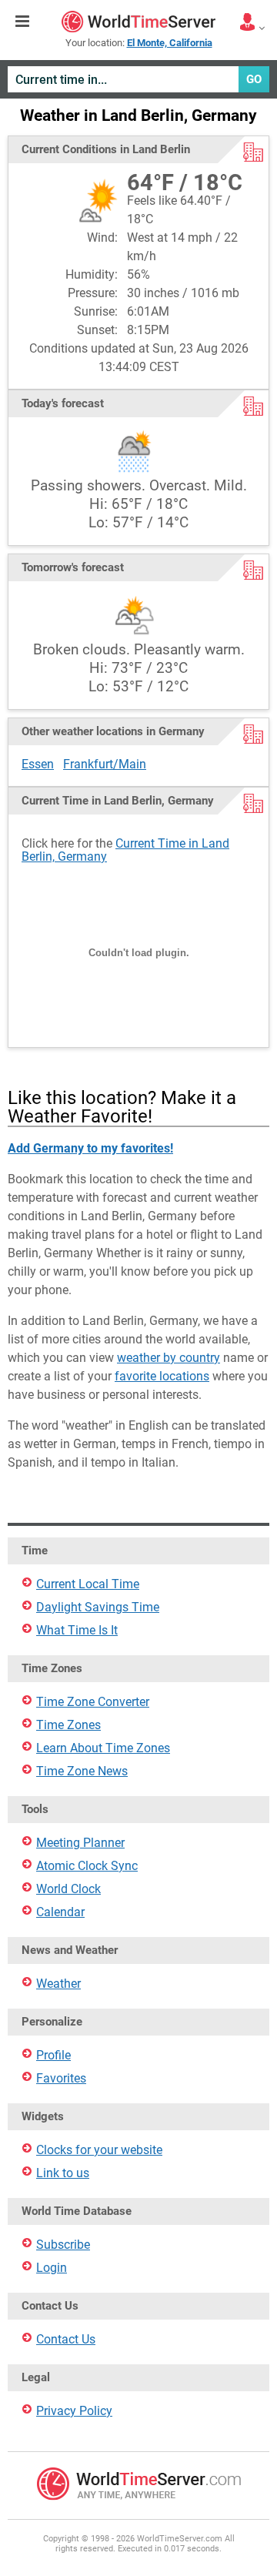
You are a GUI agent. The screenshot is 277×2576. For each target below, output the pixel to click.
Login (52, 2268)
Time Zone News (82, 1771)
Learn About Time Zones (103, 1748)
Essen (38, 764)
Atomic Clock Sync (87, 1866)
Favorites (61, 2078)
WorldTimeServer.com (138, 22)
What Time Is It (77, 1630)
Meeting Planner (80, 1843)
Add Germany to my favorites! (90, 1148)
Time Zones (68, 1725)
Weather (58, 1984)
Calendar (60, 1912)
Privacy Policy (74, 2411)
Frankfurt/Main (105, 764)
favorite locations (162, 1376)
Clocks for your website (99, 2150)
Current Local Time (88, 1584)
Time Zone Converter (93, 1702)
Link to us (63, 2173)
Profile (53, 2055)
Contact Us (66, 2339)
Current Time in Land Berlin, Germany (125, 850)
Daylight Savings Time (98, 1607)
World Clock (68, 1889)
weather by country (169, 1358)
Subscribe (63, 2245)
